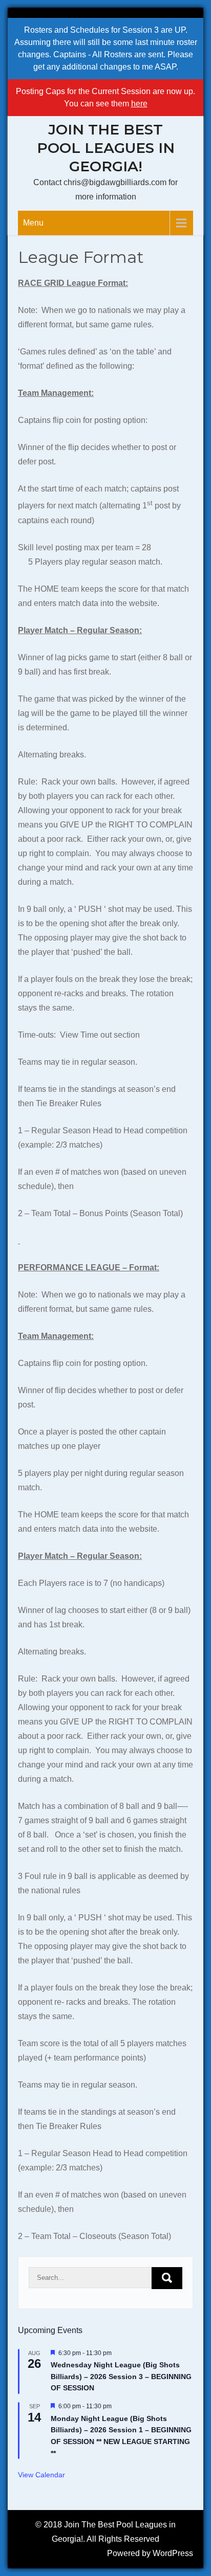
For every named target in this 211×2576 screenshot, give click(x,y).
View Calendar (41, 2475)
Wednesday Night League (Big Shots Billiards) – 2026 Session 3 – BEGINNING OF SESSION (121, 2376)
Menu (33, 223)
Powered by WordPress (150, 2553)
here (139, 104)
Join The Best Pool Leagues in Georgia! (106, 148)
